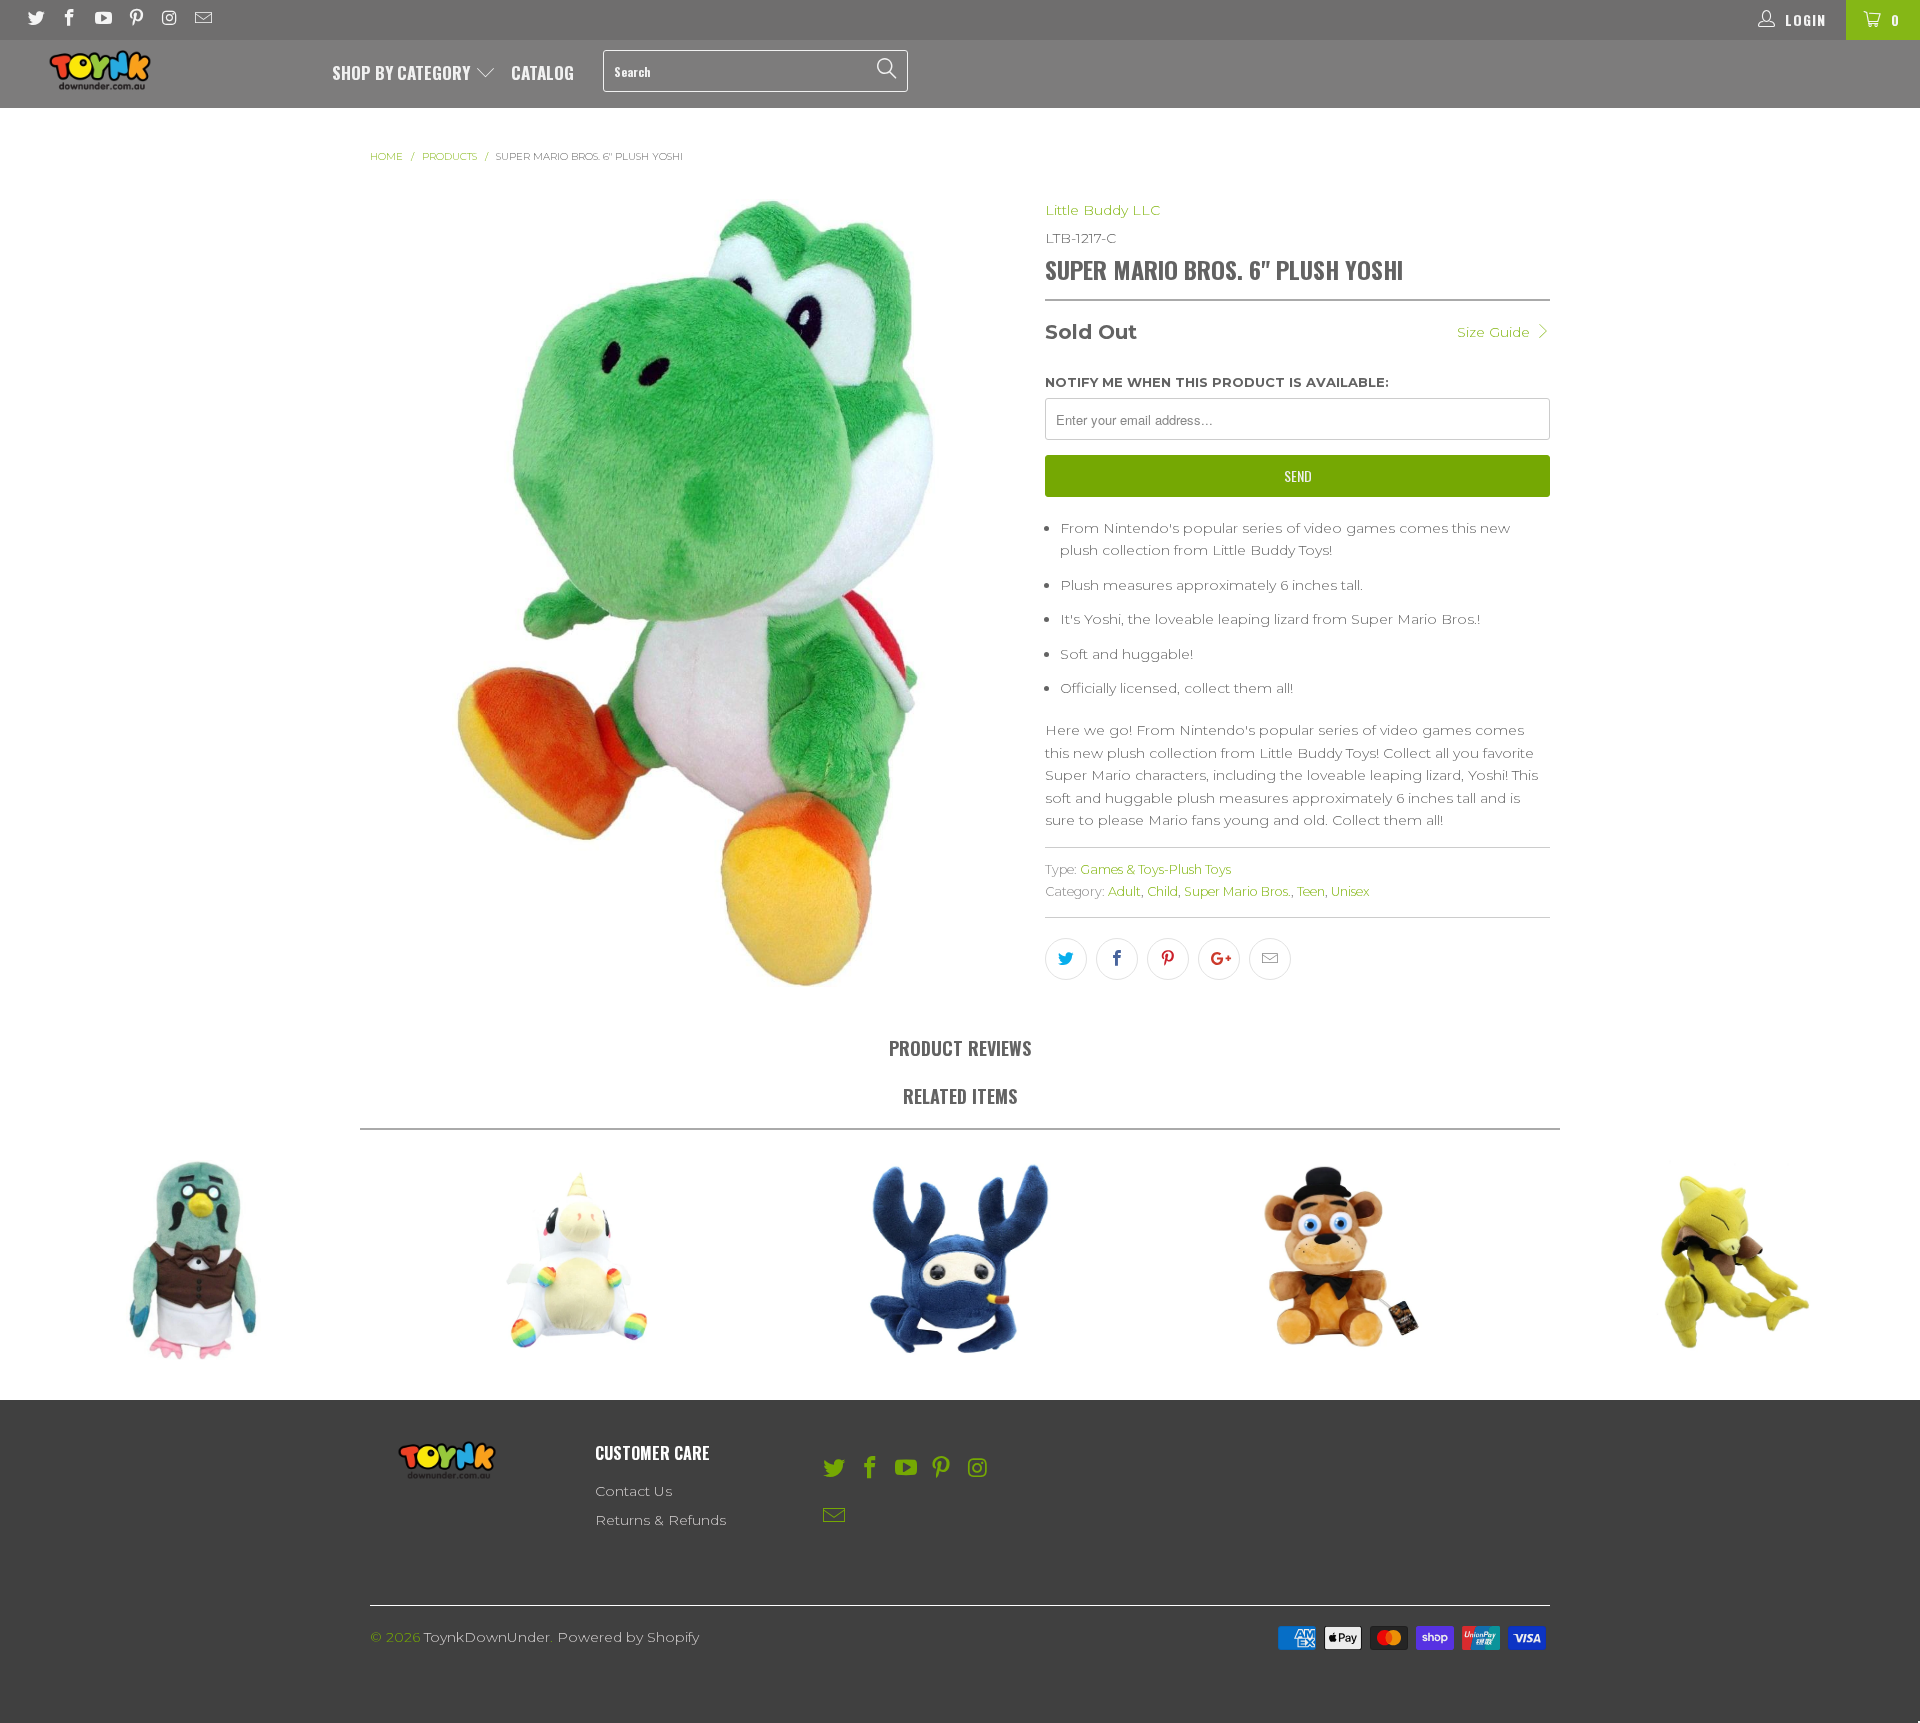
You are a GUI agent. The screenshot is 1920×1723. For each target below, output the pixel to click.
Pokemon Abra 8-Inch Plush (1728, 1260)
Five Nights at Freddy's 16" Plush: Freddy (1344, 1260)
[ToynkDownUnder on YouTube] (102, 20)
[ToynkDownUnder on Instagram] (169, 20)
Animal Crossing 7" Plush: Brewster (192, 1260)
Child (1162, 891)
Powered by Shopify (628, 1637)
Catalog (542, 72)
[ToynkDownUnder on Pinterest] (136, 20)
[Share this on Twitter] (1066, 959)
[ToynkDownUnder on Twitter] (35, 20)
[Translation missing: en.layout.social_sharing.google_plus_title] (1219, 959)
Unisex (1350, 891)
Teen (1311, 891)
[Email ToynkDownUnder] (203, 20)
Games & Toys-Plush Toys (1155, 869)
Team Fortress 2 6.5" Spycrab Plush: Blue (960, 1260)
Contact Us (633, 1491)
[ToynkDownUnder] (163, 70)
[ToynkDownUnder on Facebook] (69, 20)
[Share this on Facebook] (1117, 959)
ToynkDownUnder (487, 1637)
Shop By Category (403, 72)
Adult (1124, 891)
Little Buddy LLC (1102, 210)
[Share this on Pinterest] (1168, 959)
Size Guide (1495, 332)
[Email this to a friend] (1270, 959)
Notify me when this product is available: (1217, 382)
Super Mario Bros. (1237, 891)
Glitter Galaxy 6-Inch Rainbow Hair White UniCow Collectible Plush (576, 1260)
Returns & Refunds (660, 1520)
